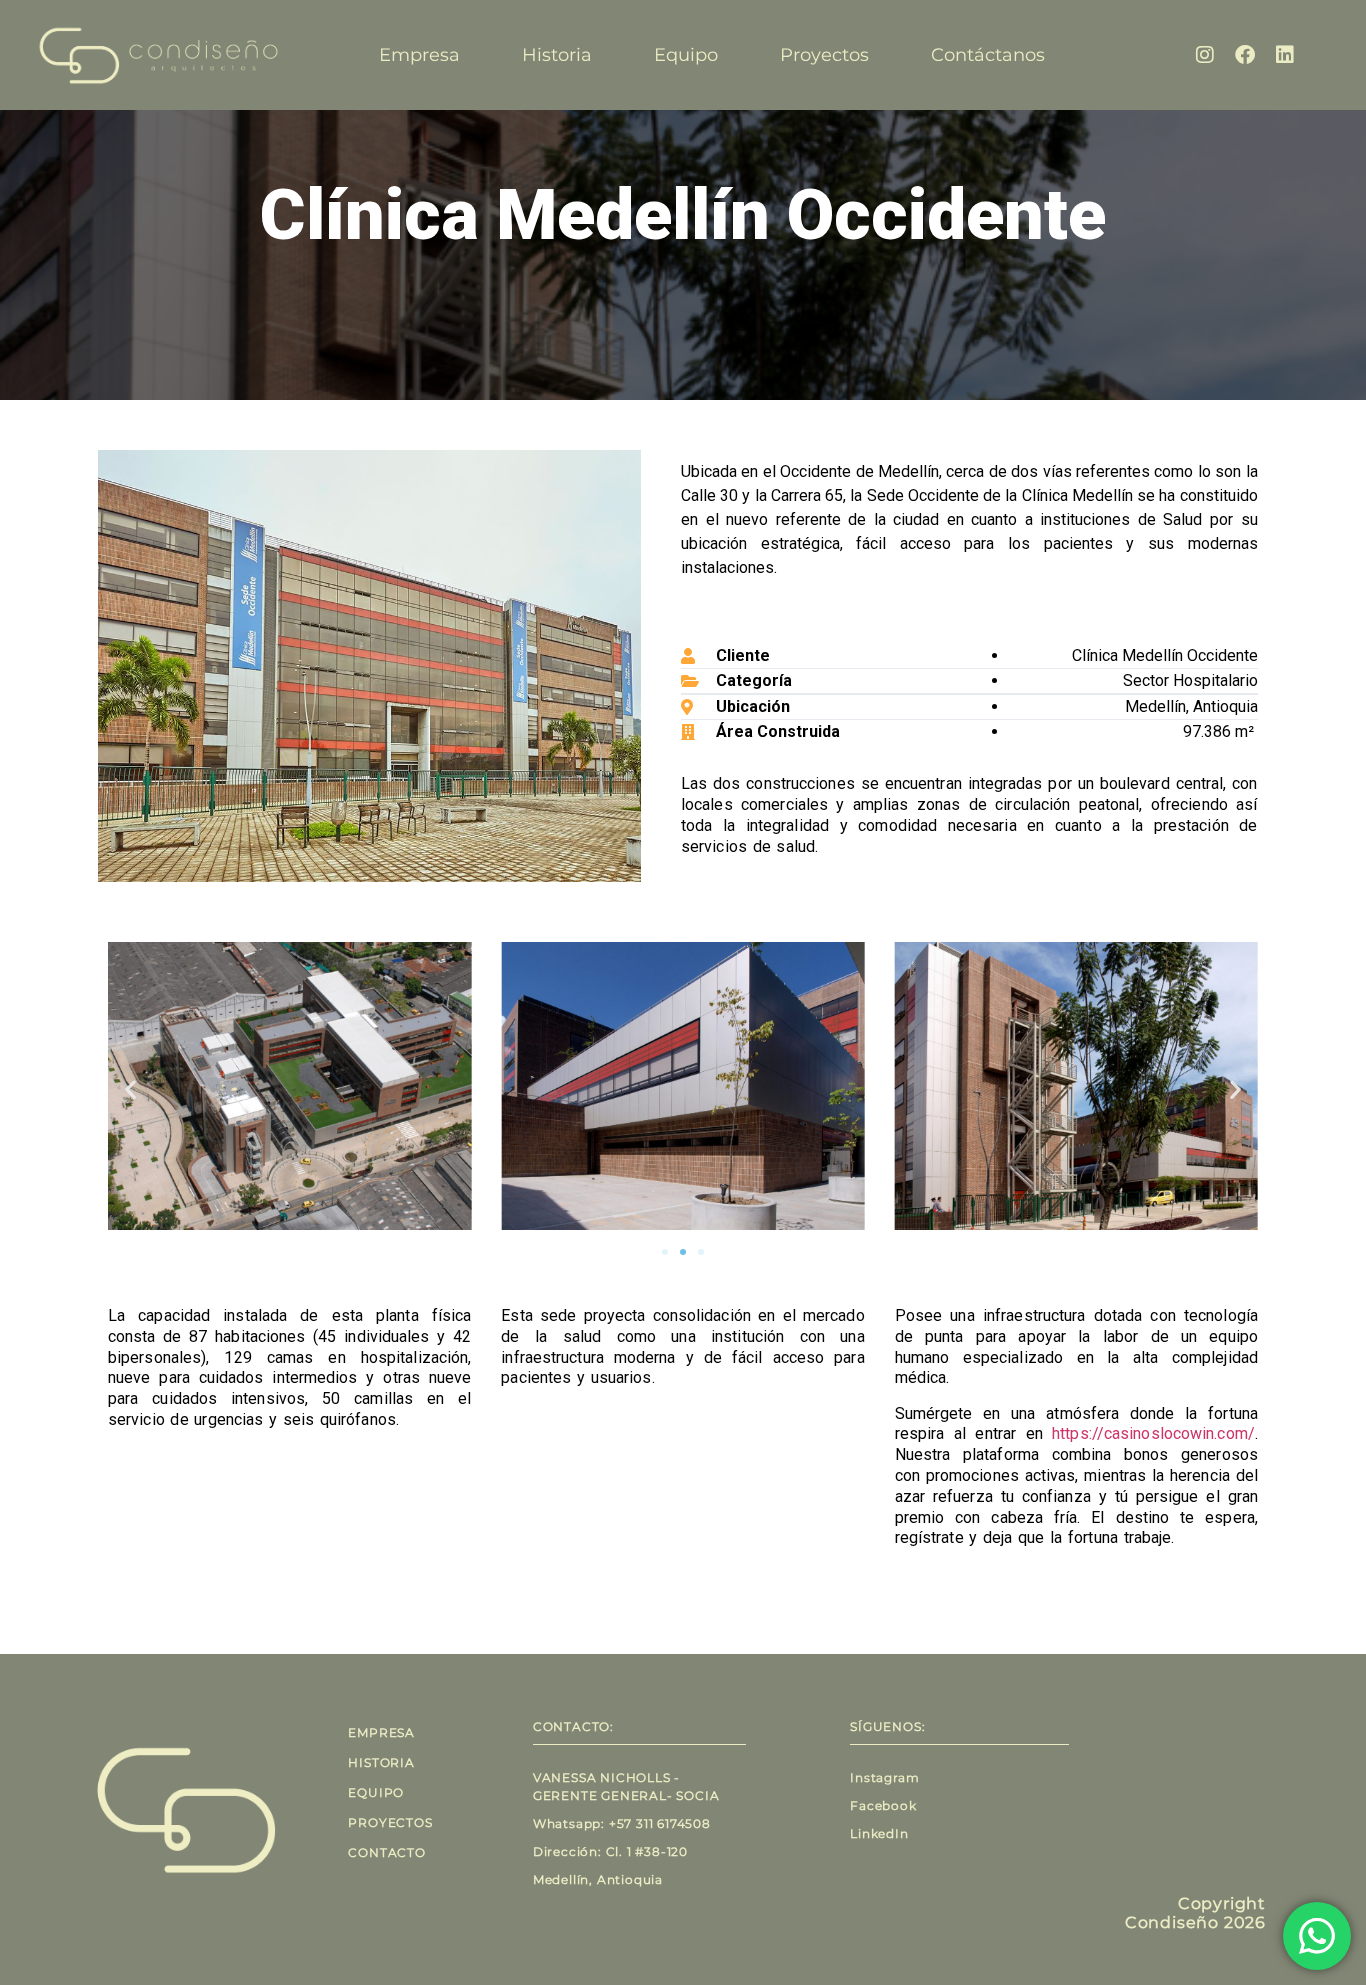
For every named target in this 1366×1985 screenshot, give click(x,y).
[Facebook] (1245, 55)
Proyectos (824, 55)
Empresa (419, 55)
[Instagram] (1205, 55)
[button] (130, 1089)
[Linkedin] (1285, 55)
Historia (557, 55)
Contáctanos (988, 55)
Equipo (686, 55)
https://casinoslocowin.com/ (1153, 1433)
